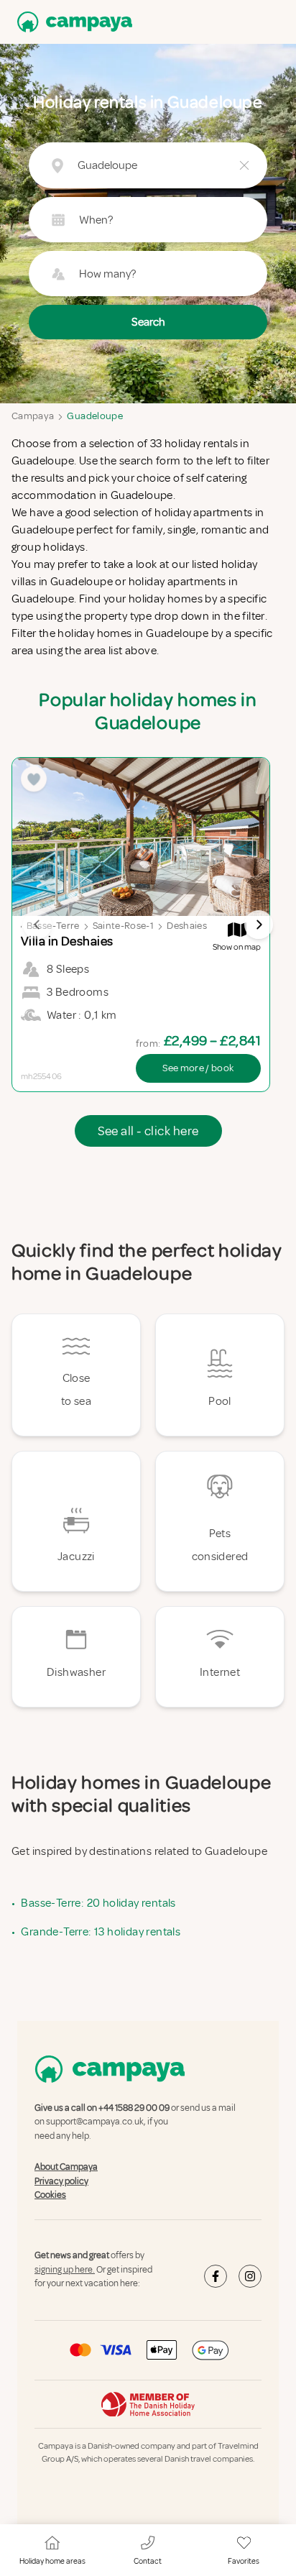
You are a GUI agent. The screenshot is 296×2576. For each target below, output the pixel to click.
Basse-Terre (53, 926)
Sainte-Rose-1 (124, 926)
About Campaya (66, 2167)
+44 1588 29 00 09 (134, 2108)
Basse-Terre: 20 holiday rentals (98, 1903)
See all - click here (148, 1131)
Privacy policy (61, 2181)
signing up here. (65, 2270)
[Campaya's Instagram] (250, 2276)
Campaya (33, 416)
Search (148, 322)
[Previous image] (37, 925)
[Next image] (259, 925)
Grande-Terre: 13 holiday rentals (101, 1932)
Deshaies (187, 926)
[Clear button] (244, 165)
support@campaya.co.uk (95, 2122)
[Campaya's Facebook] (216, 2276)
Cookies (50, 2195)
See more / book (198, 1068)
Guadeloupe (95, 416)
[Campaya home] (72, 22)
